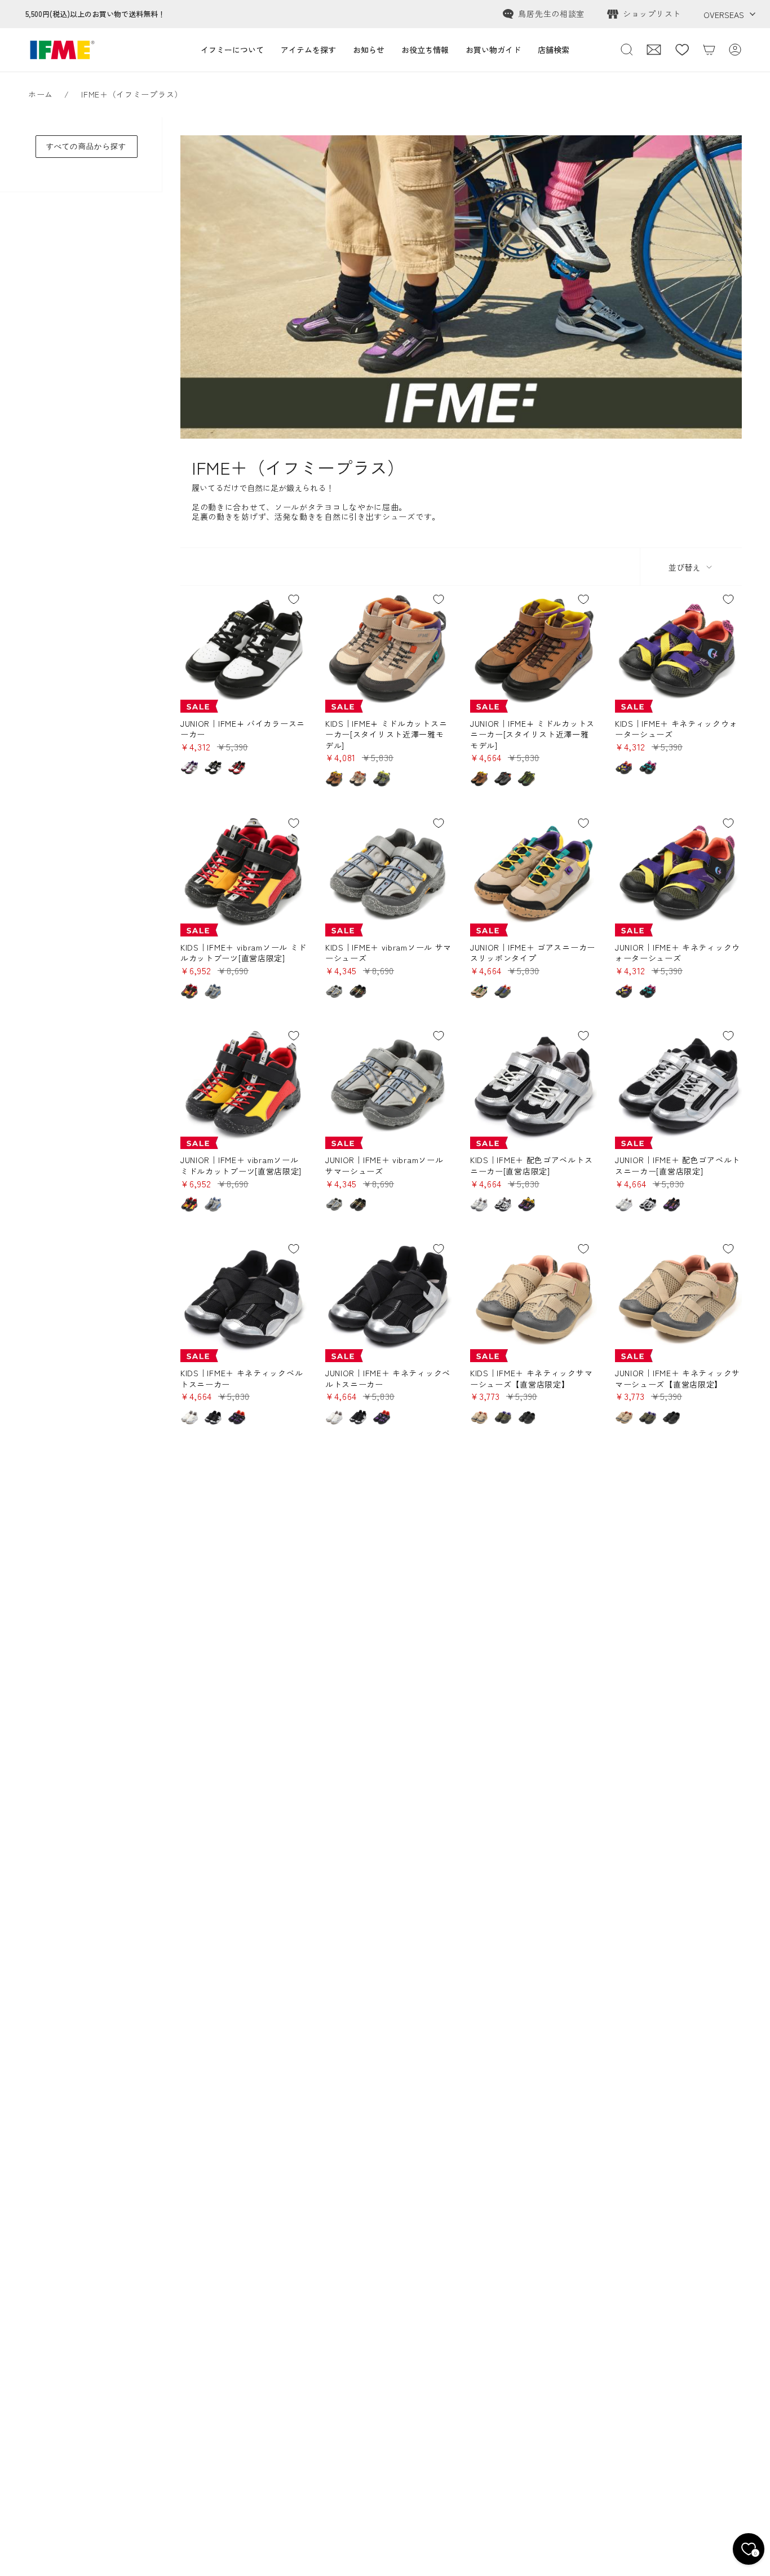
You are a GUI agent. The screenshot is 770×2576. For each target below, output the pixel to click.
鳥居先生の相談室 (551, 14)
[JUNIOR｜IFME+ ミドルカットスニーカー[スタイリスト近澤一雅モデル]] (534, 649)
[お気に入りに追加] (294, 599)
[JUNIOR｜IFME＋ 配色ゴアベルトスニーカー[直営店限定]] (678, 1086)
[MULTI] (526, 1204)
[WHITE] (479, 1204)
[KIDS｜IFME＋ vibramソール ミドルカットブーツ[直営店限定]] (244, 873)
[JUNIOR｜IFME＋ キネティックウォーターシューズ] (678, 873)
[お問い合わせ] (654, 50)
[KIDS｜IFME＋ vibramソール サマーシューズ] (389, 873)
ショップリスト (652, 14)
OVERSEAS (724, 15)
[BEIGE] (358, 779)
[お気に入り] (682, 50)
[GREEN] (526, 779)
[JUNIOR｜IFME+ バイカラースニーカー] (244, 649)
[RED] (237, 767)
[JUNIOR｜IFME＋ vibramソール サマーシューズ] (389, 1086)
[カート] (709, 50)
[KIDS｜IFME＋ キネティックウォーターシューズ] (678, 649)
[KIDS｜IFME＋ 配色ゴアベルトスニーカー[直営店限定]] (534, 1086)
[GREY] (382, 779)
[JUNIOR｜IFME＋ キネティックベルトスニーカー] (389, 1299)
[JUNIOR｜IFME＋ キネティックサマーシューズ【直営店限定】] (678, 1299)
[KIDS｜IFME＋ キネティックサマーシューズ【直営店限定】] (534, 1299)
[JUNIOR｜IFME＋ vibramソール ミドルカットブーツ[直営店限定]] (244, 1086)
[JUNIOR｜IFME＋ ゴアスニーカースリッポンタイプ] (534, 873)
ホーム (41, 94)
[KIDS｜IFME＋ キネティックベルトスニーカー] (244, 1299)
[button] (232, 50)
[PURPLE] (189, 767)
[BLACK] (213, 767)
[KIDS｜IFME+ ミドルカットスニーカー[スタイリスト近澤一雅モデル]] (389, 649)
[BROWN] (334, 779)
